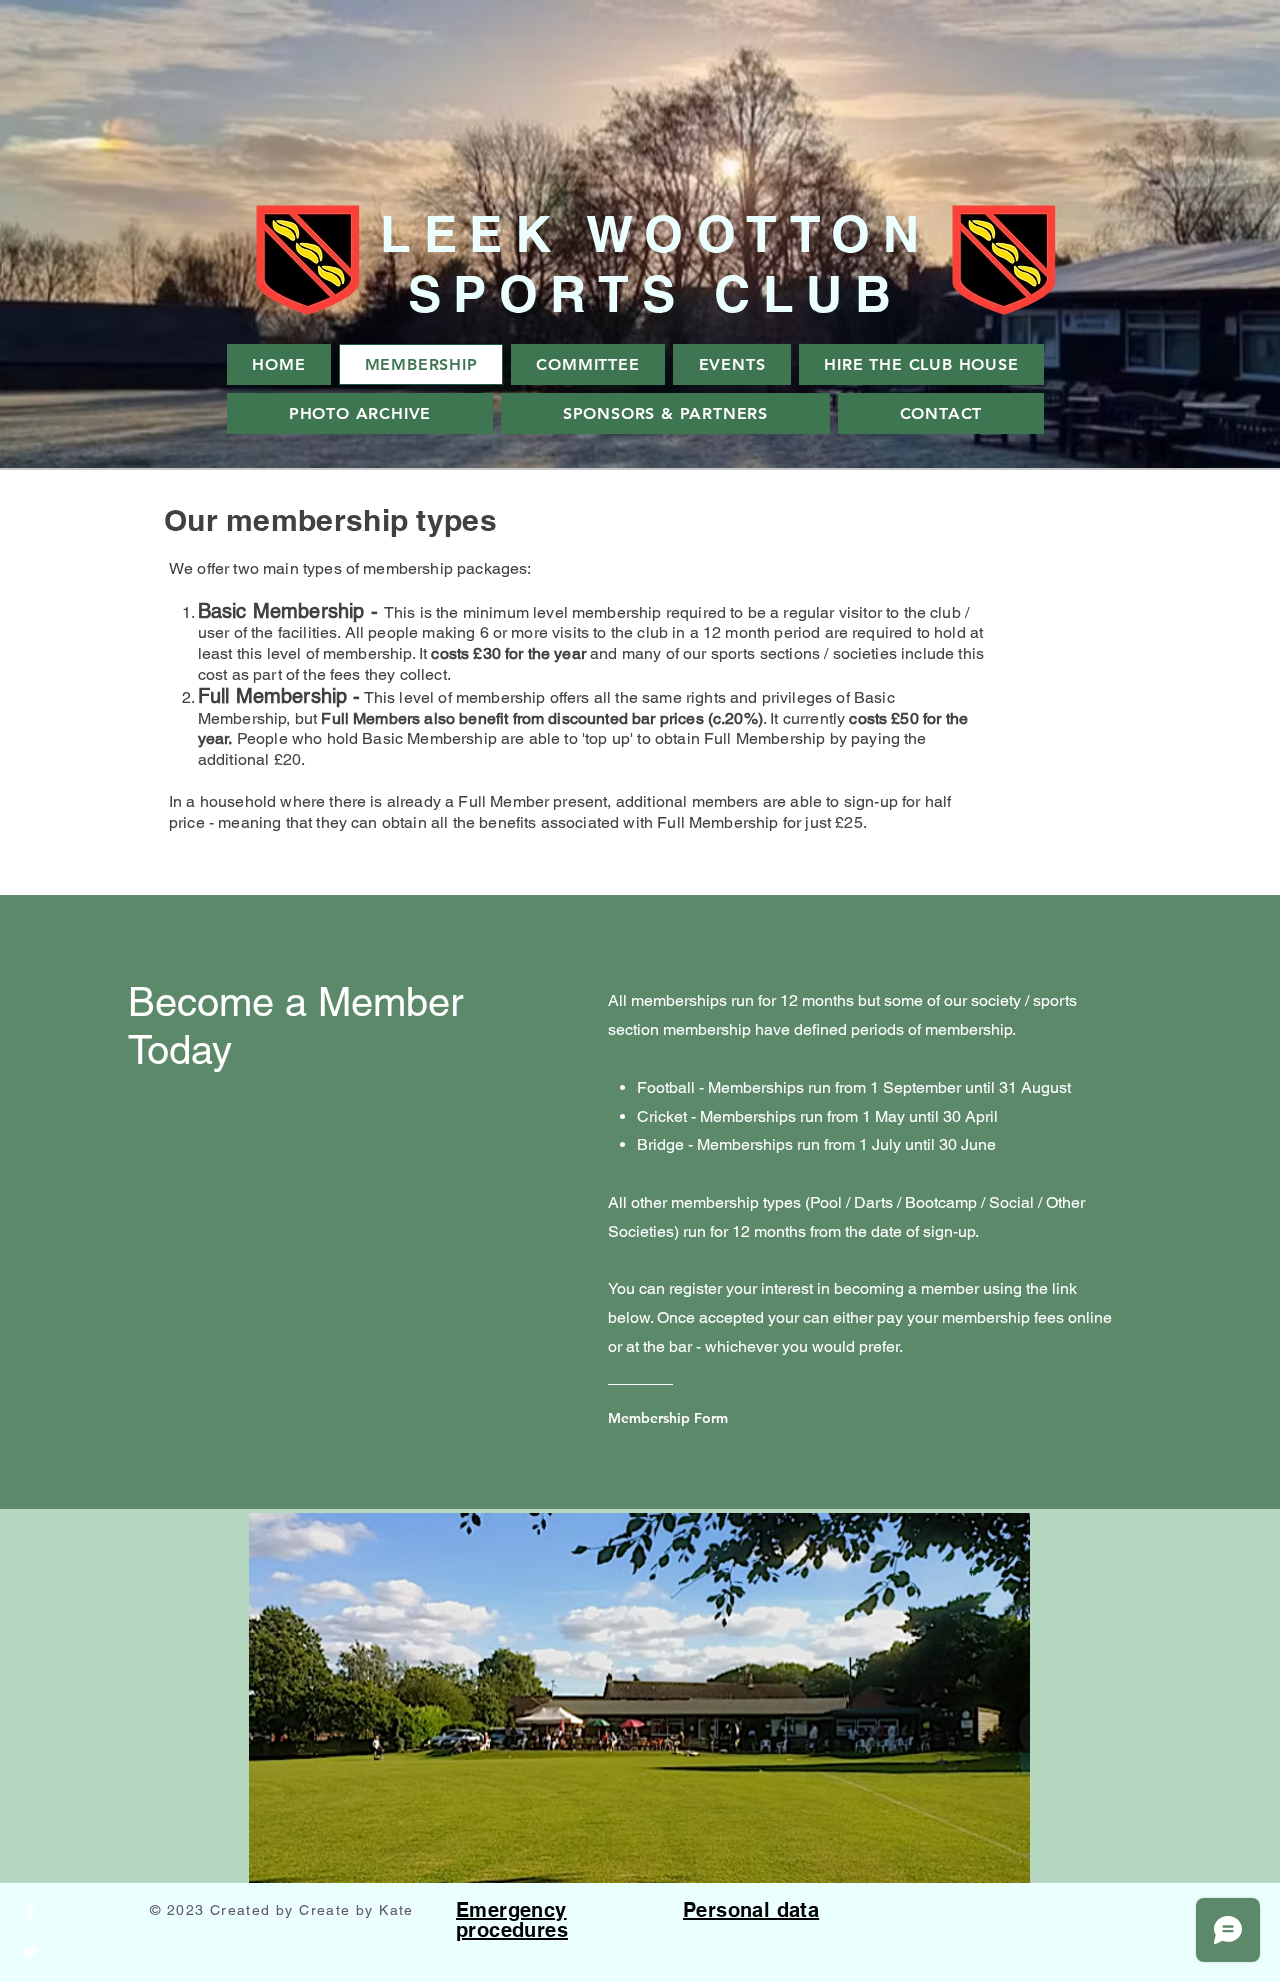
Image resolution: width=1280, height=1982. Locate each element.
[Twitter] (30, 1952)
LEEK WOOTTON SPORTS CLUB (655, 263)
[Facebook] (30, 1912)
